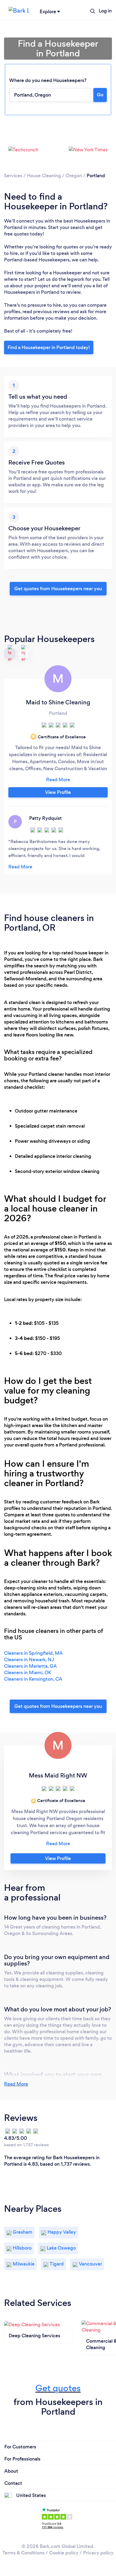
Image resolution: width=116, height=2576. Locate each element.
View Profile (58, 792)
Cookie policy (64, 2553)
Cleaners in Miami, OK (28, 1673)
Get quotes (58, 2388)
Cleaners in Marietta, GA (30, 1666)
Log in (105, 11)
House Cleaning (44, 176)
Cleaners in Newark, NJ (29, 1660)
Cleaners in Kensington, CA (33, 1679)
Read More (16, 2084)
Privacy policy (98, 2553)
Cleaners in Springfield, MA (33, 1653)
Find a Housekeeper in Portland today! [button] (49, 347)
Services (13, 176)
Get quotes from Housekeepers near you (58, 589)
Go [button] (100, 95)
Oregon (74, 176)
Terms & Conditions (23, 2553)
